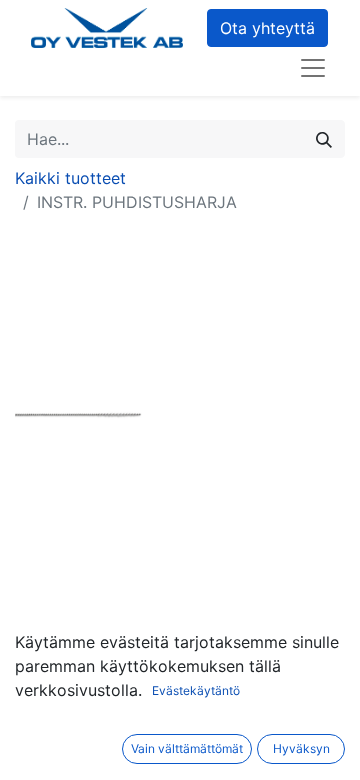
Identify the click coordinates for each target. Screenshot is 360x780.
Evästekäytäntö (196, 690)
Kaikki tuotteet (70, 178)
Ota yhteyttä (267, 28)
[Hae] (324, 139)
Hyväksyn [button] (301, 748)
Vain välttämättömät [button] (187, 748)
